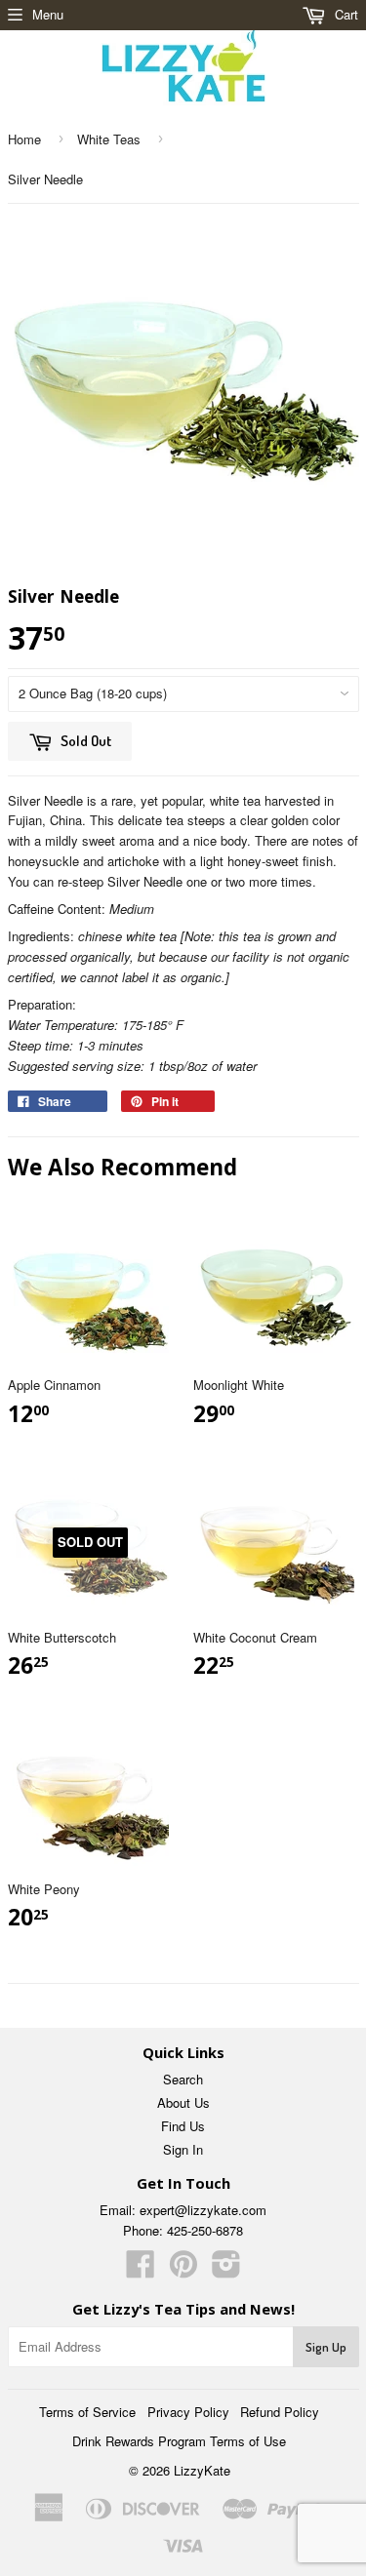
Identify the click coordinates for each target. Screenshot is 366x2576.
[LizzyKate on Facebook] (141, 2270)
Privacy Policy (188, 2412)
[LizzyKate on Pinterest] (183, 2270)
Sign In (183, 2149)
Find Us (183, 2126)
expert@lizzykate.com (203, 2210)
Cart (345, 14)
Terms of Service (87, 2412)
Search (183, 2079)
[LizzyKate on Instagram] (226, 2270)
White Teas (109, 139)
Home (24, 139)
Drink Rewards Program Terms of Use (179, 2441)
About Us (183, 2102)
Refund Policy (280, 2412)
